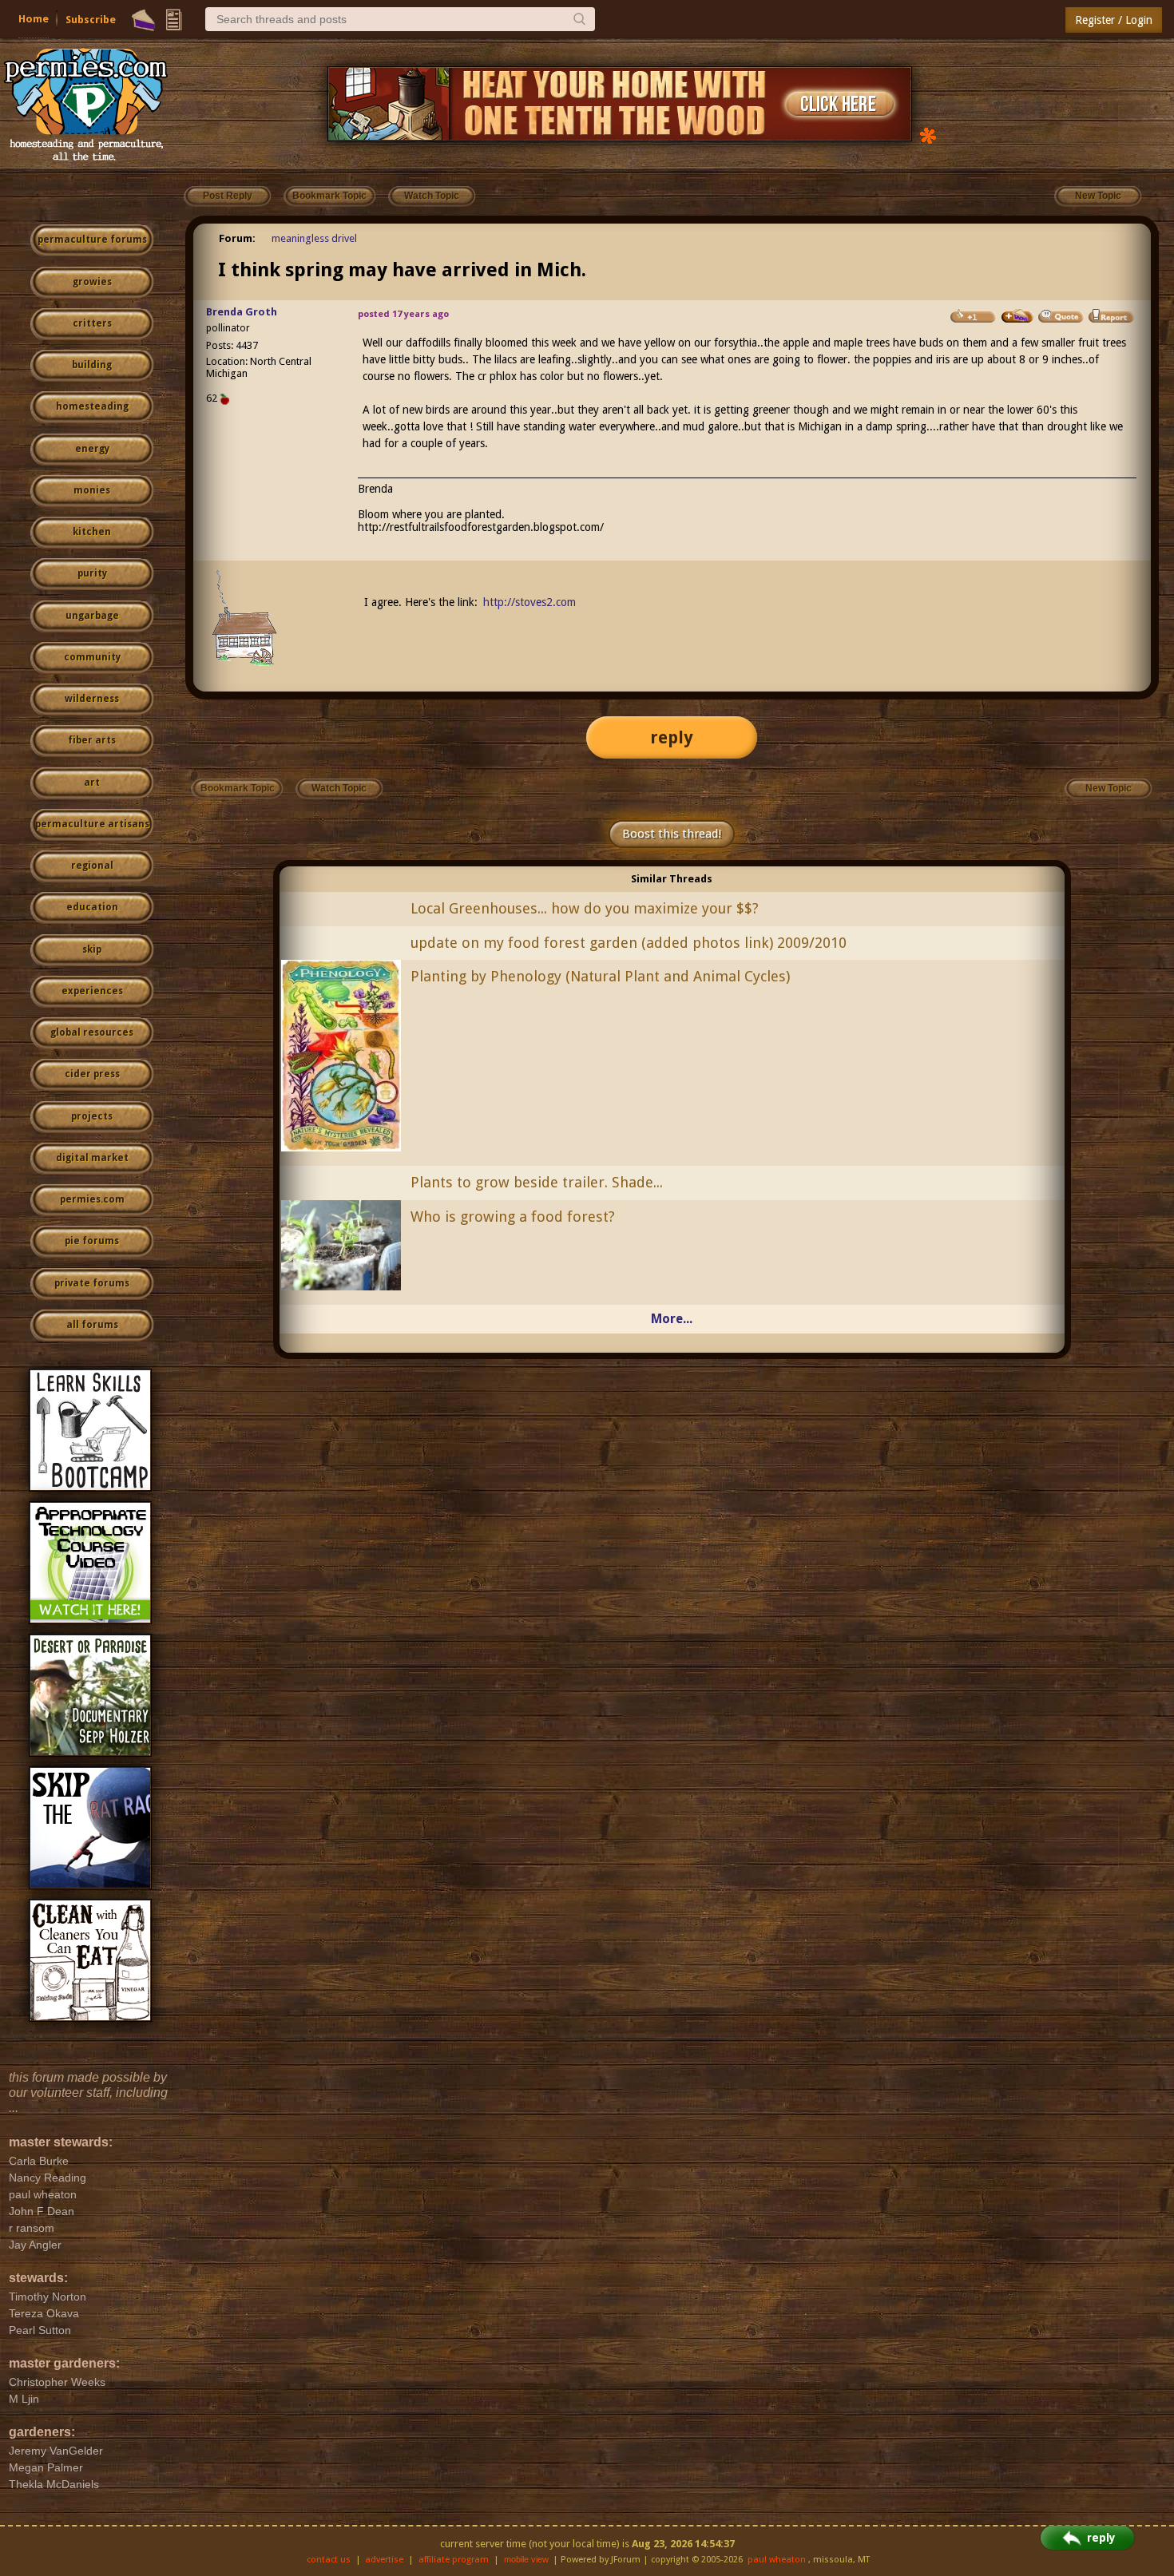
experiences (92, 991)
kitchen (92, 532)
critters (92, 323)
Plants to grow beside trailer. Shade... (537, 1182)
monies (92, 490)
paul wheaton (777, 2560)
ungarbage (92, 616)
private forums (92, 1283)
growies (92, 282)
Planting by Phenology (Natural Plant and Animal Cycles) (600, 976)
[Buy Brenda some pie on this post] (1017, 316)
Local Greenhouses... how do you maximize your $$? (585, 908)
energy (92, 449)
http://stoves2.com (529, 602)
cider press (92, 1074)
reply (672, 737)
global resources (92, 1032)
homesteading (92, 406)
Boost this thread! (672, 834)
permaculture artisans (92, 824)
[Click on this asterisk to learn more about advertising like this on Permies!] (928, 135)
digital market (92, 1158)
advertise (384, 2560)
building (92, 365)
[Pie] (143, 20)
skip (92, 949)
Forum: (237, 238)
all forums (92, 1325)
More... (672, 1319)
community (92, 657)
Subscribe (91, 20)
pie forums (92, 1241)
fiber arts (92, 740)
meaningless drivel (314, 238)
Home (34, 19)
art (92, 783)
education (92, 907)
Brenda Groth (242, 312)
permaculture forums (92, 240)
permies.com (92, 1199)
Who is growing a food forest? (513, 1217)
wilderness (92, 699)
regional (92, 866)
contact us (329, 2560)
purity (92, 573)
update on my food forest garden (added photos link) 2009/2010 (629, 943)
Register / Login (1114, 20)
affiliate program (454, 2560)
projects (92, 1116)
